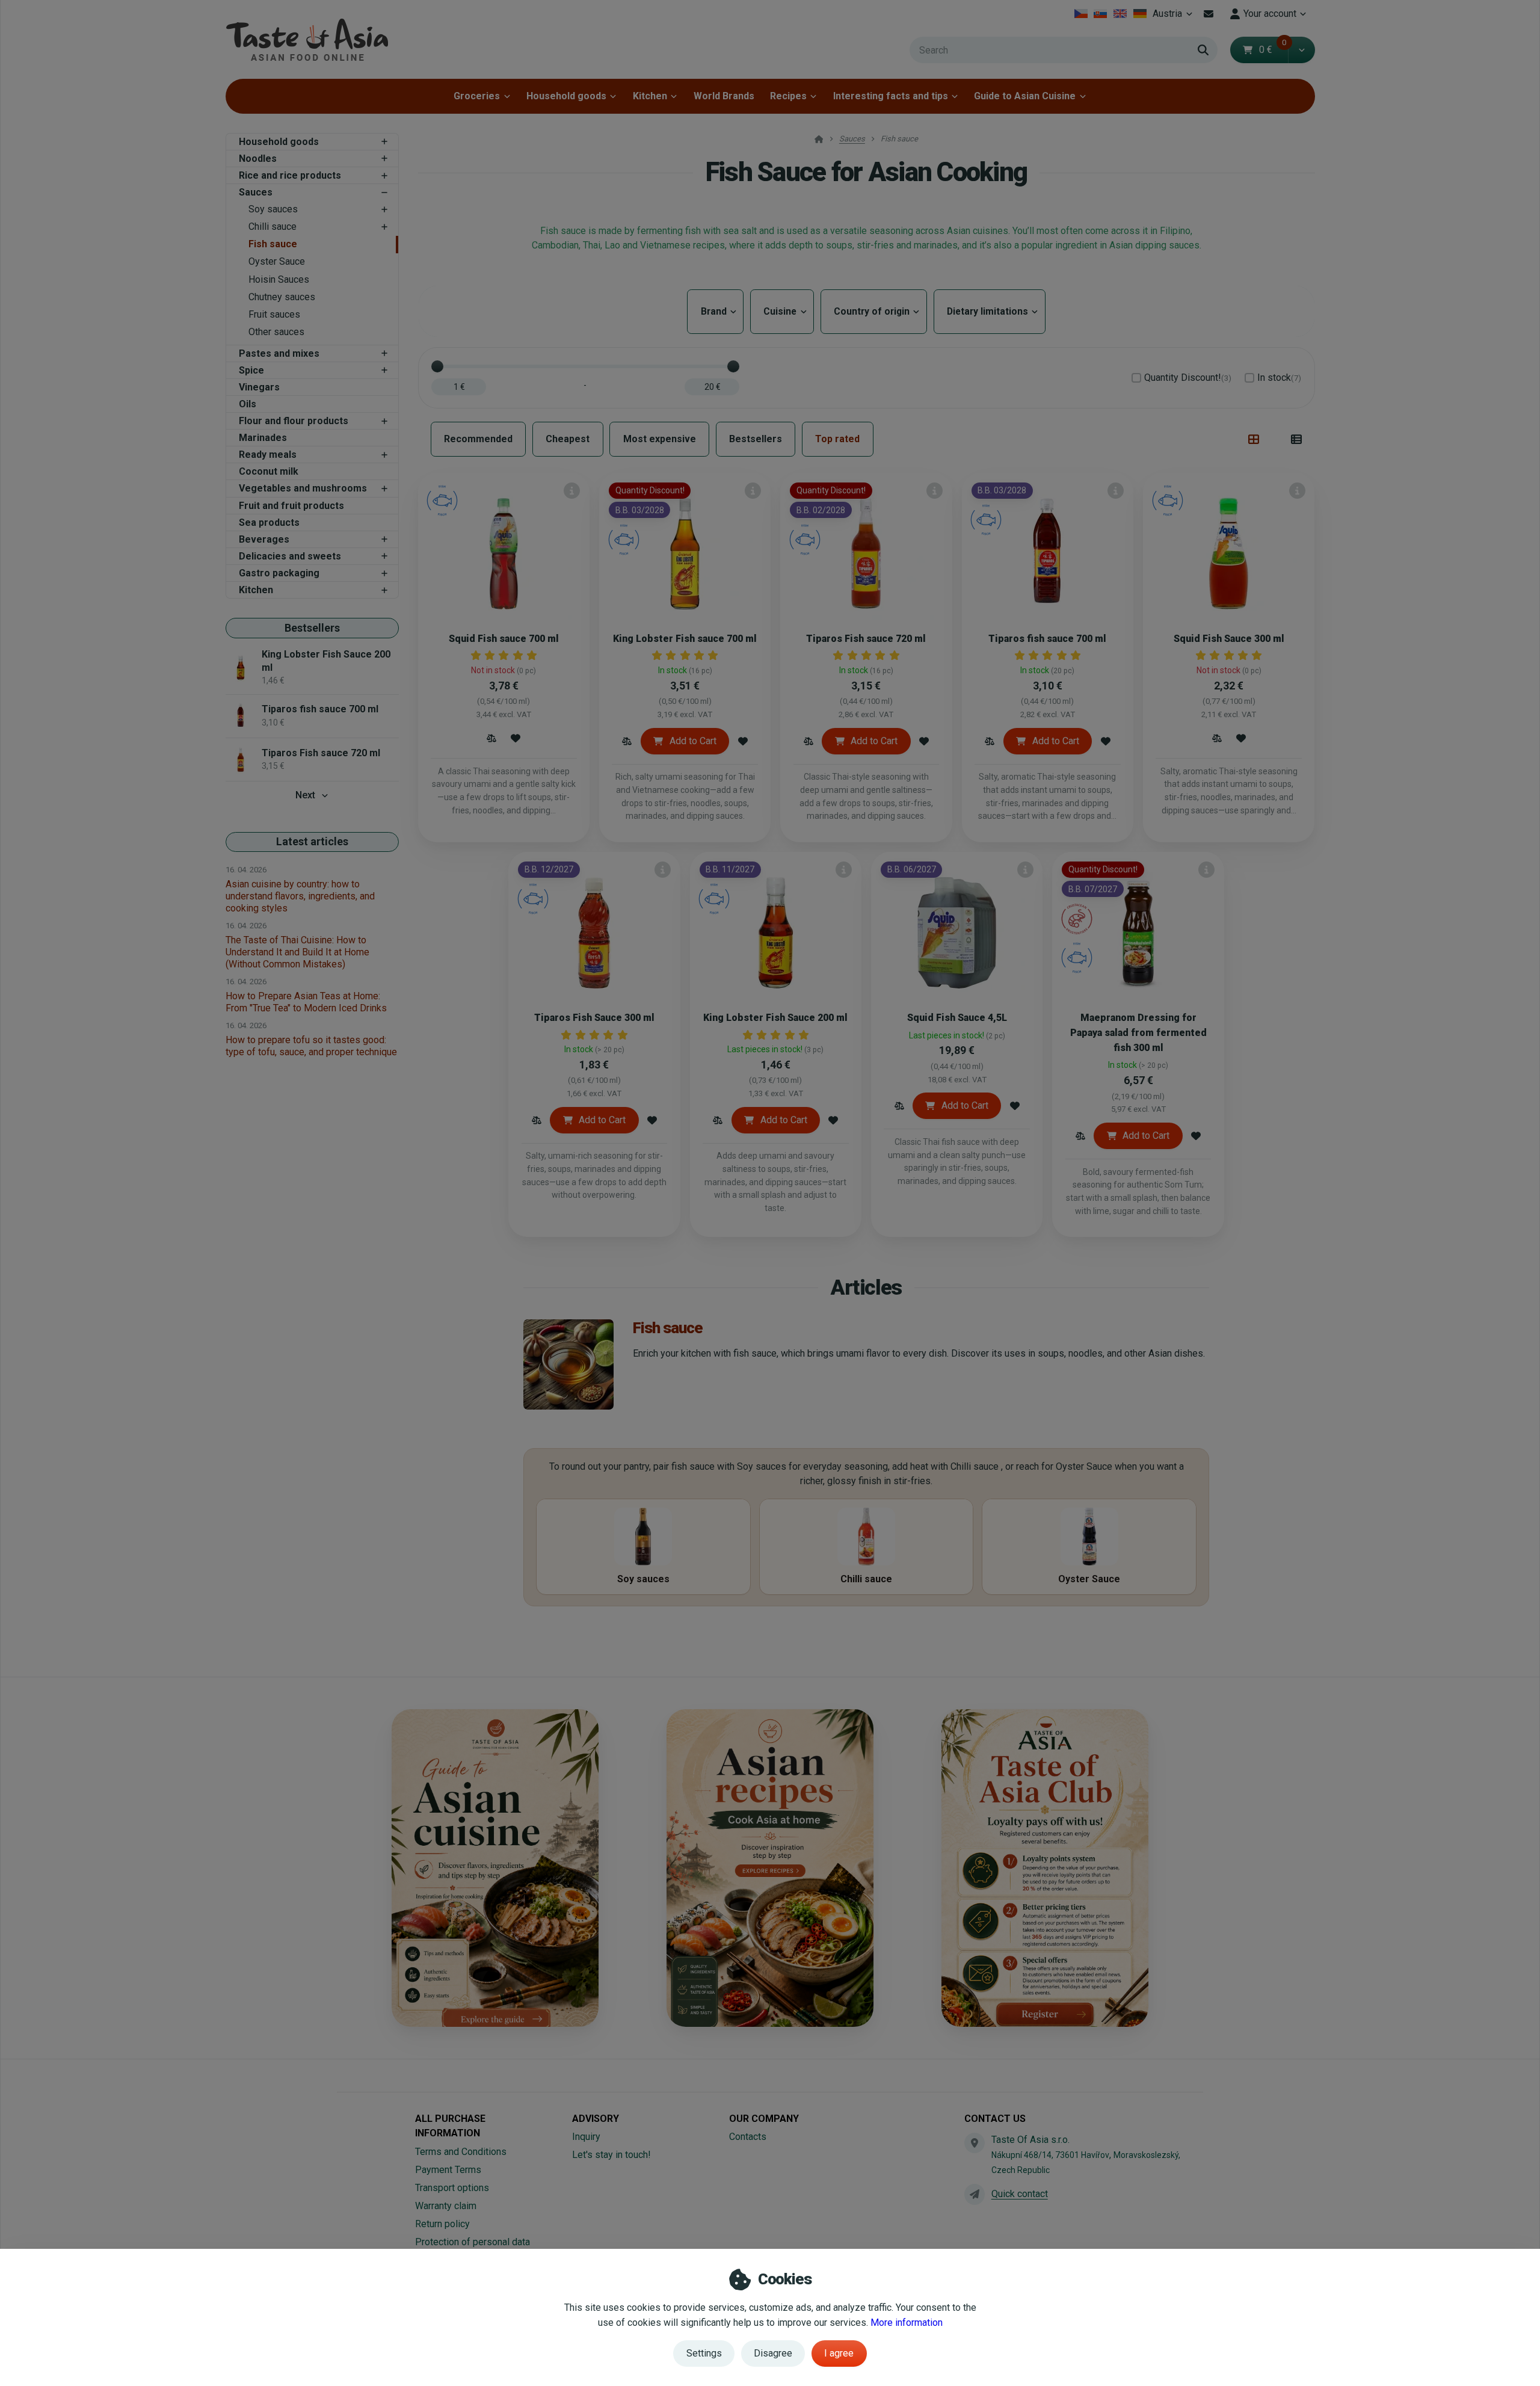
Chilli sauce (273, 227)
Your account (1270, 14)
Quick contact (1020, 2194)
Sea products (269, 523)
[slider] (437, 366)
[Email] (1209, 14)
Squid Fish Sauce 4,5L (957, 1018)
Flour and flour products (294, 421)
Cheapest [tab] (568, 439)
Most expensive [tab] (660, 439)
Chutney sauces (282, 297)
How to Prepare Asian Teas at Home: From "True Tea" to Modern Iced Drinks (306, 1002)
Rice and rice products (290, 175)
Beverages (264, 539)
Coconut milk (269, 471)
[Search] (1203, 50)
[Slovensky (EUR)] (1101, 14)
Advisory (596, 2119)
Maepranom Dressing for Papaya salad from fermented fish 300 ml (1138, 1033)
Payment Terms (448, 2170)
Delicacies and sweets (290, 556)
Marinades (263, 438)
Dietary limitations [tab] (990, 311)
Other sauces (276, 332)
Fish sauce (273, 244)
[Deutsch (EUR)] (1140, 14)
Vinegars (259, 387)
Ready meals (268, 455)
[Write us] (975, 2194)
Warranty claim (446, 2206)
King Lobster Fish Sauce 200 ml (775, 1018)
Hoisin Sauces (279, 279)
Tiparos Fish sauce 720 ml (866, 639)
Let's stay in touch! (611, 2155)
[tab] (1254, 439)
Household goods (566, 96)
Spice (251, 370)
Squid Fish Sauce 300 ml (1229, 639)
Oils (248, 404)
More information (907, 2323)
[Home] (307, 39)
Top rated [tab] (837, 439)
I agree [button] (839, 2353)
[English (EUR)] (1120, 14)
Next (305, 795)
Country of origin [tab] (874, 311)
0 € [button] (1273, 50)
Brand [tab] (715, 311)
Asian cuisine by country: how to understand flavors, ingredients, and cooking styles (300, 896)
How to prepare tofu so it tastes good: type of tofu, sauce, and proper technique (311, 1046)
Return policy (442, 2224)
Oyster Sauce (277, 261)
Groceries (477, 96)
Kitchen (650, 96)
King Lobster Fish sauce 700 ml (685, 639)
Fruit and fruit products (291, 506)
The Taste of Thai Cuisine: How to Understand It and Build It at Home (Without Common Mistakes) (297, 952)
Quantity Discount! (1188, 378)
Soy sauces (273, 209)
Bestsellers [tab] (756, 439)
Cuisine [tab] (782, 311)
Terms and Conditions (461, 2152)
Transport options (452, 2188)
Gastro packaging (279, 573)
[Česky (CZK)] (1081, 14)
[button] (1301, 50)
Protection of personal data (473, 2242)
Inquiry (586, 2137)
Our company (764, 2119)
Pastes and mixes (279, 353)
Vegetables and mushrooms (303, 488)
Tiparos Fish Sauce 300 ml (594, 1018)
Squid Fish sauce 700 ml (504, 639)
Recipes (788, 96)
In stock (1279, 378)
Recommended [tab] (478, 439)
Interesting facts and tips (891, 96)
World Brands (724, 96)
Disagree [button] (773, 2353)
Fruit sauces (274, 314)
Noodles (258, 159)
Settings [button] (704, 2353)
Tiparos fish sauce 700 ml (1047, 639)
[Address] (975, 2143)
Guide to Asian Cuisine (1025, 96)
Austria (1174, 17)
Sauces (256, 192)
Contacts (748, 2137)
